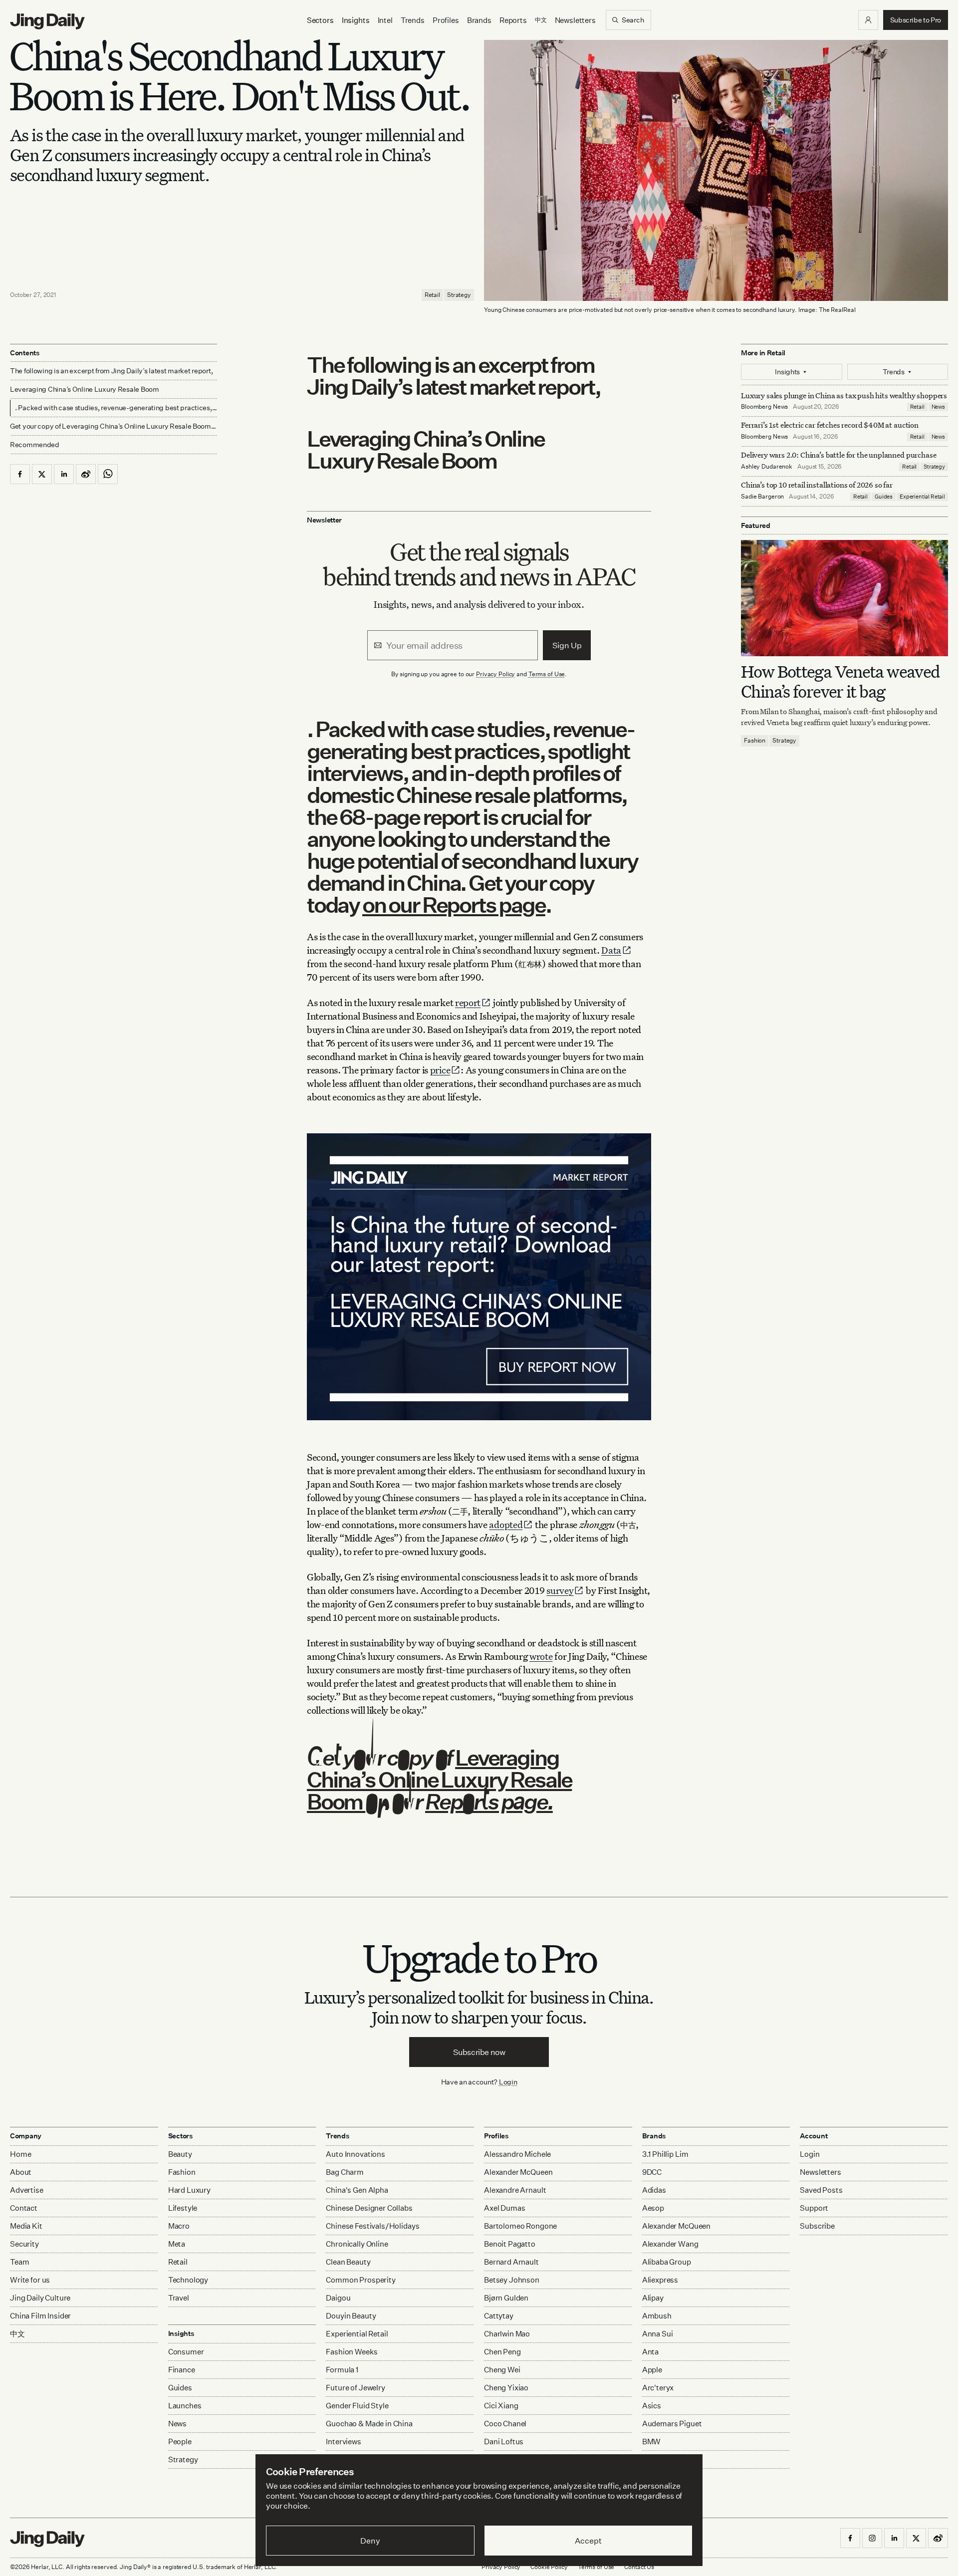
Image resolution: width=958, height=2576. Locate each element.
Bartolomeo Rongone (520, 2226)
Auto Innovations (356, 2154)
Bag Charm (345, 2172)
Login (508, 2082)
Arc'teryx (658, 2388)
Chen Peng (502, 2352)
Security (24, 2244)
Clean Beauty (348, 2262)
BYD (650, 2459)
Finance (182, 2370)
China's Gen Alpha (357, 2190)
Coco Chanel (505, 2424)
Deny (370, 2541)
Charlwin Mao (507, 2334)
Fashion (755, 741)
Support (814, 2208)
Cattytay (499, 2316)
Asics (652, 2406)
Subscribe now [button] (479, 2052)
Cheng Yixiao (506, 2388)
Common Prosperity (360, 2280)
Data (611, 950)
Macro (179, 2226)
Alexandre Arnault (515, 2190)
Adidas (654, 2190)
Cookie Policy (549, 2567)
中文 (17, 2334)
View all (653, 2479)
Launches (185, 2406)
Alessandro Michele (517, 2154)
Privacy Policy (495, 674)
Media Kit (26, 2226)
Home (20, 2154)
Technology (188, 2280)
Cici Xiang (501, 2406)
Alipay (653, 2298)
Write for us (30, 2280)
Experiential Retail (922, 497)
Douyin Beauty (351, 2316)
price (440, 1070)
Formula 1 (342, 2370)
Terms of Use (547, 674)
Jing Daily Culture (40, 2298)
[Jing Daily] (47, 21)
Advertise (27, 2190)
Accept (588, 2541)
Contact (24, 2208)
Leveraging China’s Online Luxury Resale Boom (439, 1779)
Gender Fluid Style (357, 2406)
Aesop (653, 2208)
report (468, 1002)
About (21, 2172)
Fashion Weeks (352, 2352)
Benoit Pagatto (510, 2244)
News (938, 407)
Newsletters (575, 20)
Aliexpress (660, 2280)
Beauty (180, 2154)
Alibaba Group (667, 2262)
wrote (541, 1656)
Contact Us (639, 2567)
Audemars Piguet (672, 2424)
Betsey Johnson (512, 2280)
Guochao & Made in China (369, 2424)
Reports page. (489, 1801)
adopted (506, 1524)
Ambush (657, 2316)
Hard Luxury (189, 2190)
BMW (652, 2442)
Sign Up (567, 645)
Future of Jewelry (355, 2388)
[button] (868, 20)
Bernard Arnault (511, 2262)
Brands (479, 20)
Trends (413, 20)
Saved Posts (821, 2190)
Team (19, 2262)
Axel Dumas (505, 2208)
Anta (650, 2352)
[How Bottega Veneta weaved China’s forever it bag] (844, 598)
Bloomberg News (764, 407)
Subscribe (817, 2226)
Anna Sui (658, 2334)
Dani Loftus (504, 2442)
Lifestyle (183, 2208)
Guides (884, 497)
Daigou (338, 2298)
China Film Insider (40, 2316)
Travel (179, 2298)
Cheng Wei (502, 2370)
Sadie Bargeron (762, 497)
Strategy (459, 295)
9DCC (652, 2172)
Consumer (186, 2352)
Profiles (446, 20)
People (180, 2442)
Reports (513, 20)
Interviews (344, 2442)
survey (560, 1590)
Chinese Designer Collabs (369, 2208)
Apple (652, 2370)
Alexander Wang (670, 2244)
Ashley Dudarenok (767, 467)
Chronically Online (357, 2244)
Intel (385, 20)
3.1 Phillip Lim (665, 2154)
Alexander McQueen (518, 2172)
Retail (432, 295)
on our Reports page (454, 904)
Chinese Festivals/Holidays (372, 2226)
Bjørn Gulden (506, 2298)
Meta (177, 2244)
